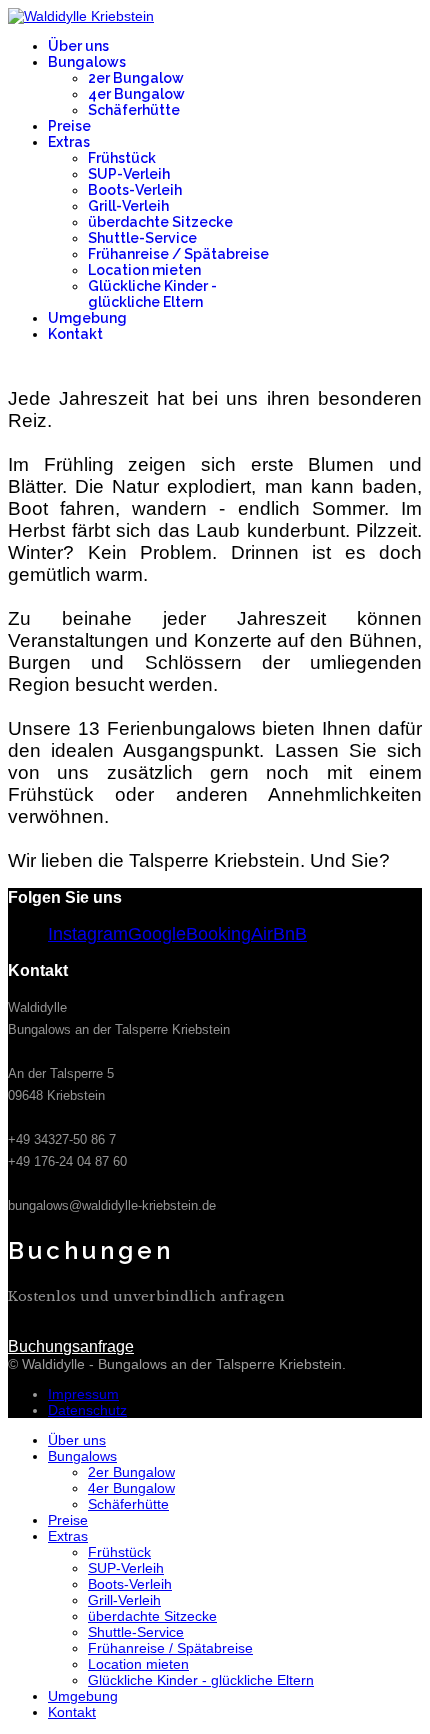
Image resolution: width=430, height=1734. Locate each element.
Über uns (78, 46)
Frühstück (122, 158)
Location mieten (144, 270)
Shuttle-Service (142, 238)
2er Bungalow (136, 78)
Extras (69, 142)
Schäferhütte (134, 110)
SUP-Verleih (129, 174)
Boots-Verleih (135, 190)
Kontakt (75, 334)
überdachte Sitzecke (160, 222)
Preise (69, 126)
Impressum (83, 1394)
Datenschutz (87, 1410)
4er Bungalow (136, 94)
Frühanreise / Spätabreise (178, 254)
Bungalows (87, 62)
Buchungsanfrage (359, 378)
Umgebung (87, 318)
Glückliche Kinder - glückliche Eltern (152, 294)
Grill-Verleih (128, 206)
